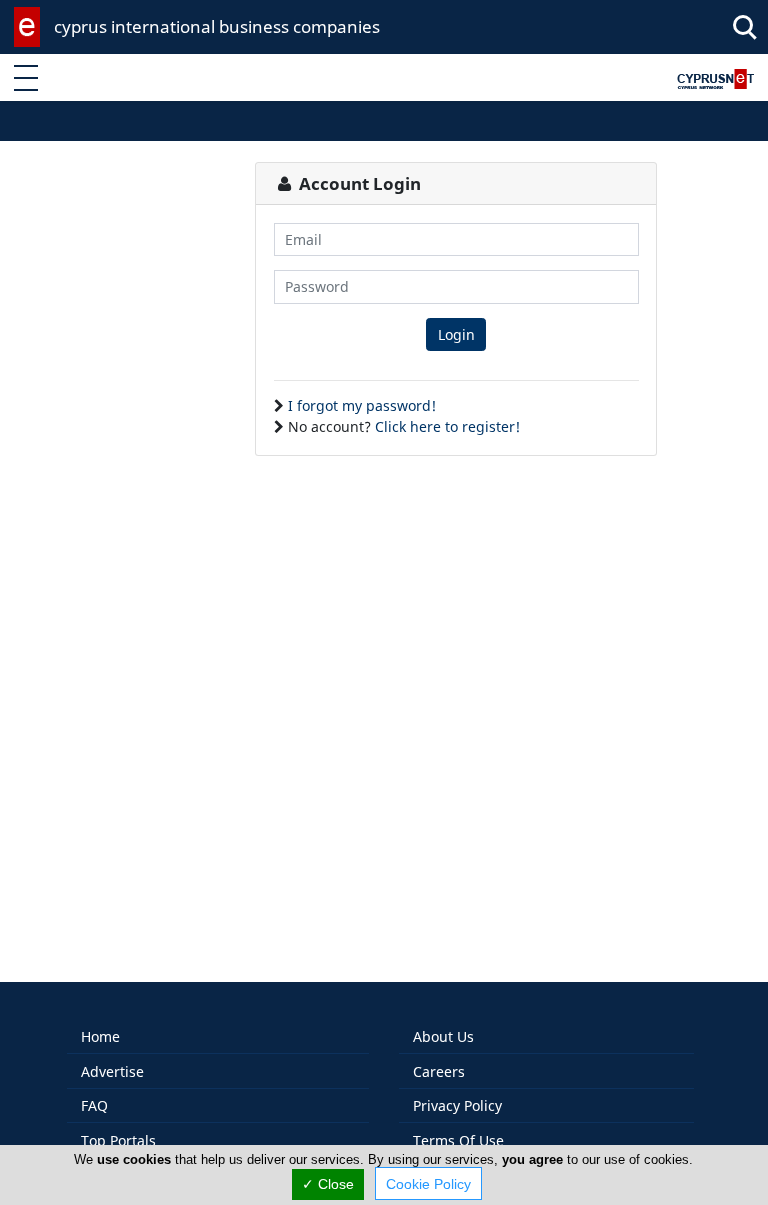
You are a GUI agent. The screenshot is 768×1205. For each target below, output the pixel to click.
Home (100, 1036)
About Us (443, 1036)
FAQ (94, 1105)
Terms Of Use (458, 1140)
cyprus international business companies (217, 26)
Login (456, 334)
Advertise (112, 1071)
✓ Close (328, 1184)
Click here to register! (447, 426)
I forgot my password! (362, 405)
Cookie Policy (428, 1184)
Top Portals (118, 1140)
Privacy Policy (457, 1105)
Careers (439, 1071)
